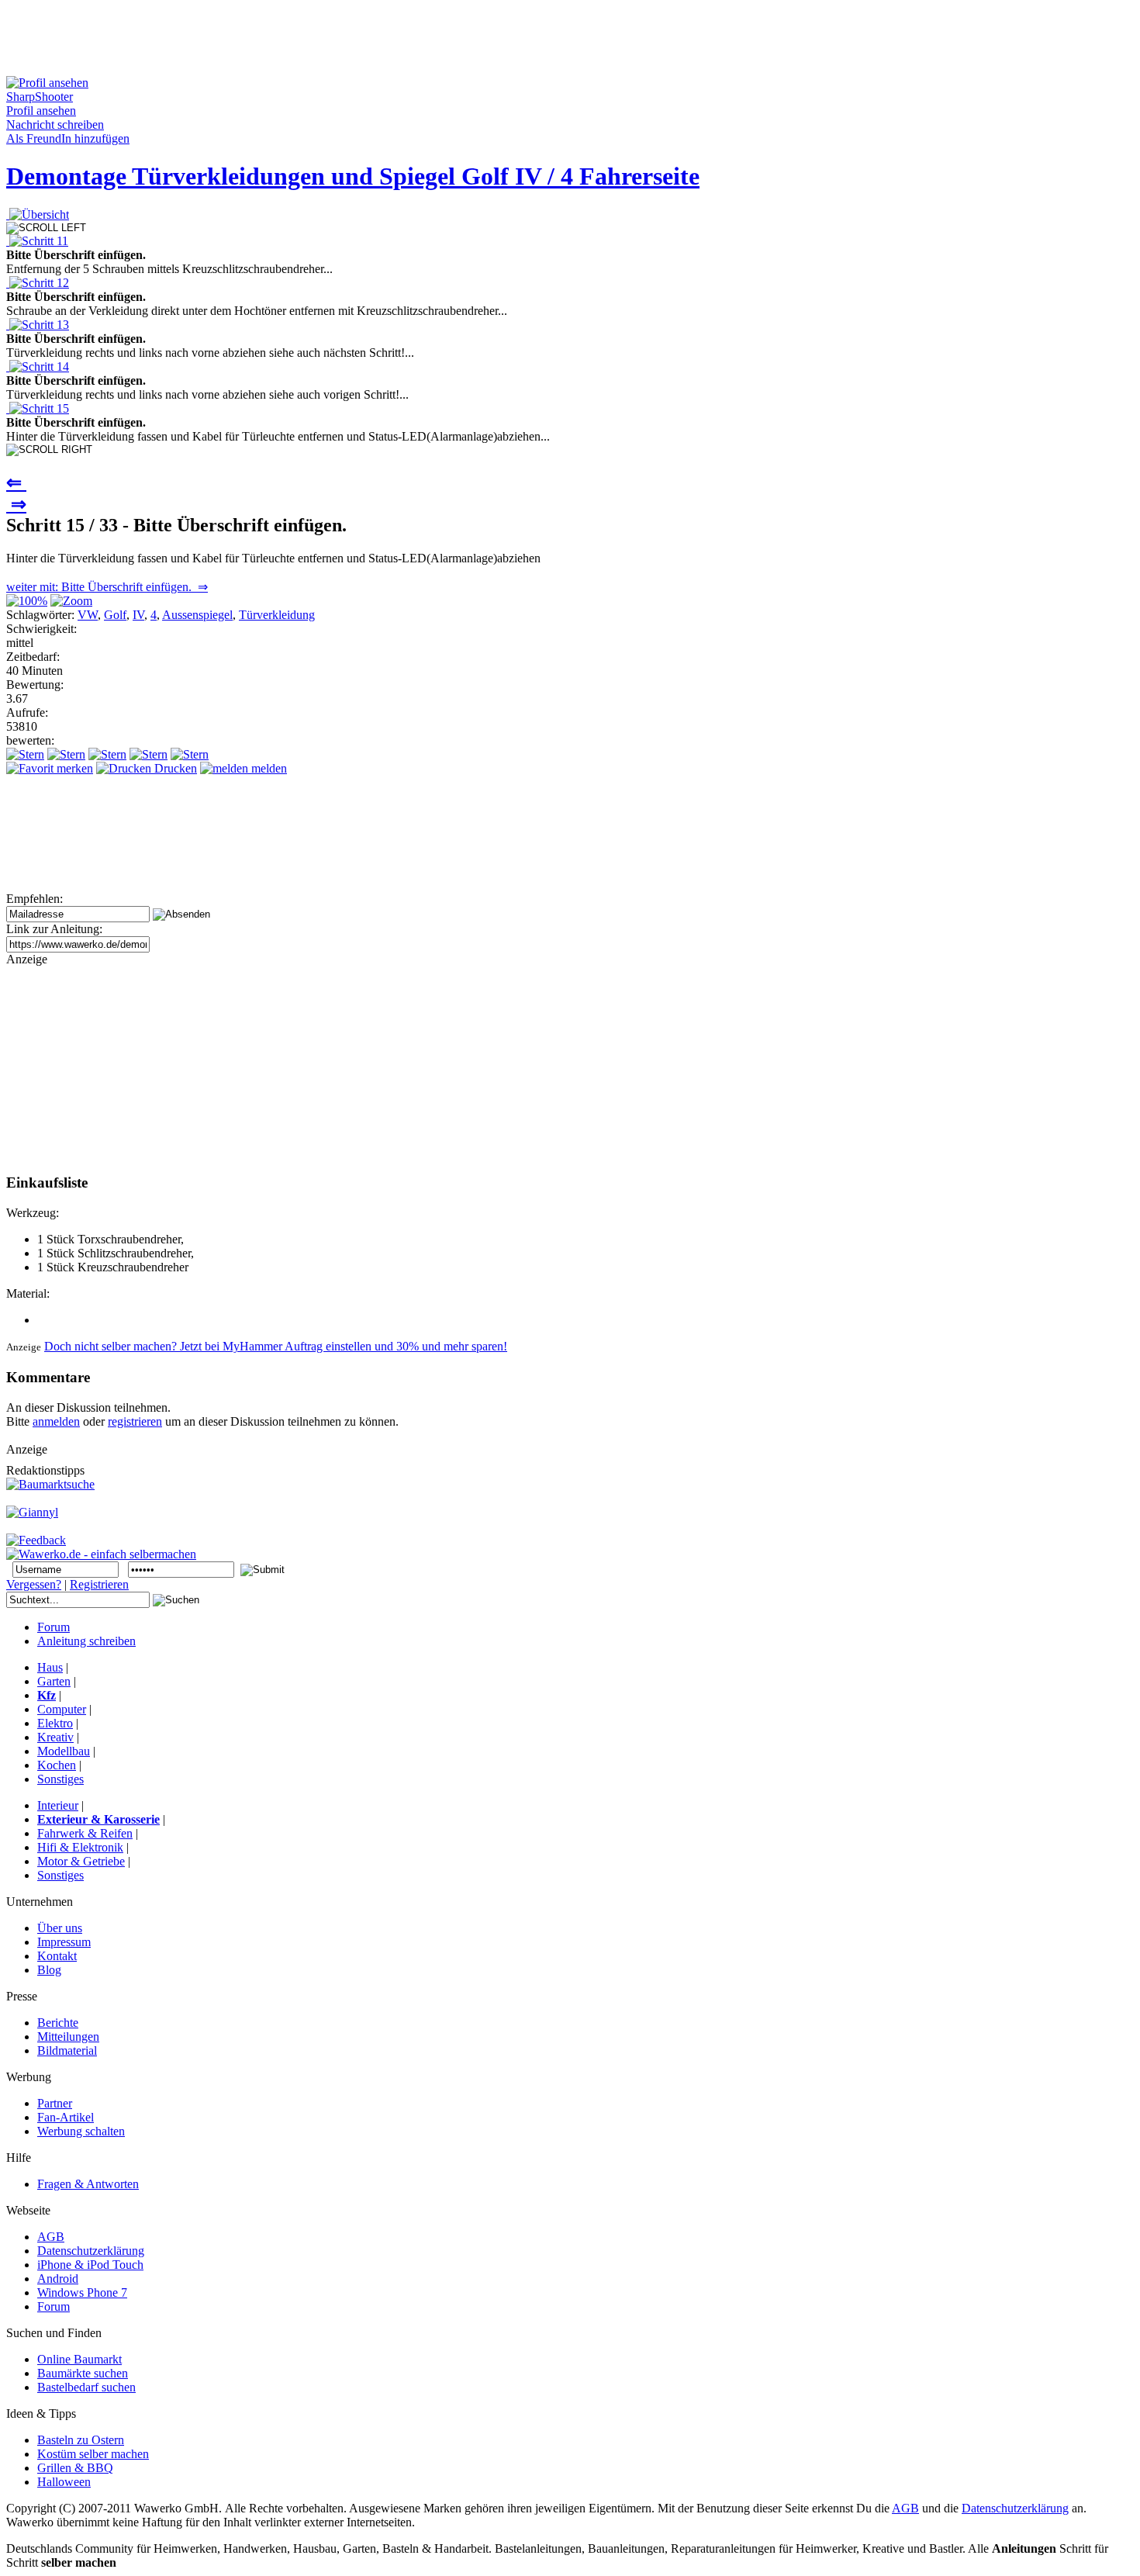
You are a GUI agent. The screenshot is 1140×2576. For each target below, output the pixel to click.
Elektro (55, 1723)
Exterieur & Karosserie (98, 1819)
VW (88, 615)
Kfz (47, 1695)
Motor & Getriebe (81, 1861)
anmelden (56, 1421)
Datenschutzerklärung (1015, 2508)
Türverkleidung (277, 615)
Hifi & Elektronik (80, 1847)
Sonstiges (60, 1779)
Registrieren (99, 1584)
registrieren (135, 1421)
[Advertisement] (288, 41)
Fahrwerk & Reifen (85, 1833)
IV (138, 615)
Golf (115, 615)
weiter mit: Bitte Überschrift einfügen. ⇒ (107, 587)
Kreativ (55, 1737)
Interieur (58, 1805)
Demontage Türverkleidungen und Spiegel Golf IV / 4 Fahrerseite (353, 176)
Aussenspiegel (197, 615)
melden (268, 768)
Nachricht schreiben (55, 124)
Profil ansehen (41, 111)
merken (73, 768)
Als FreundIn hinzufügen (68, 138)
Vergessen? (34, 1584)
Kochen (57, 1765)
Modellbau (64, 1751)
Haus (50, 1667)
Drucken (174, 768)
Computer (62, 1709)
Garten (54, 1681)
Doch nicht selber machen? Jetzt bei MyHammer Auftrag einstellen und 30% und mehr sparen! (276, 1346)
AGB (905, 2508)
